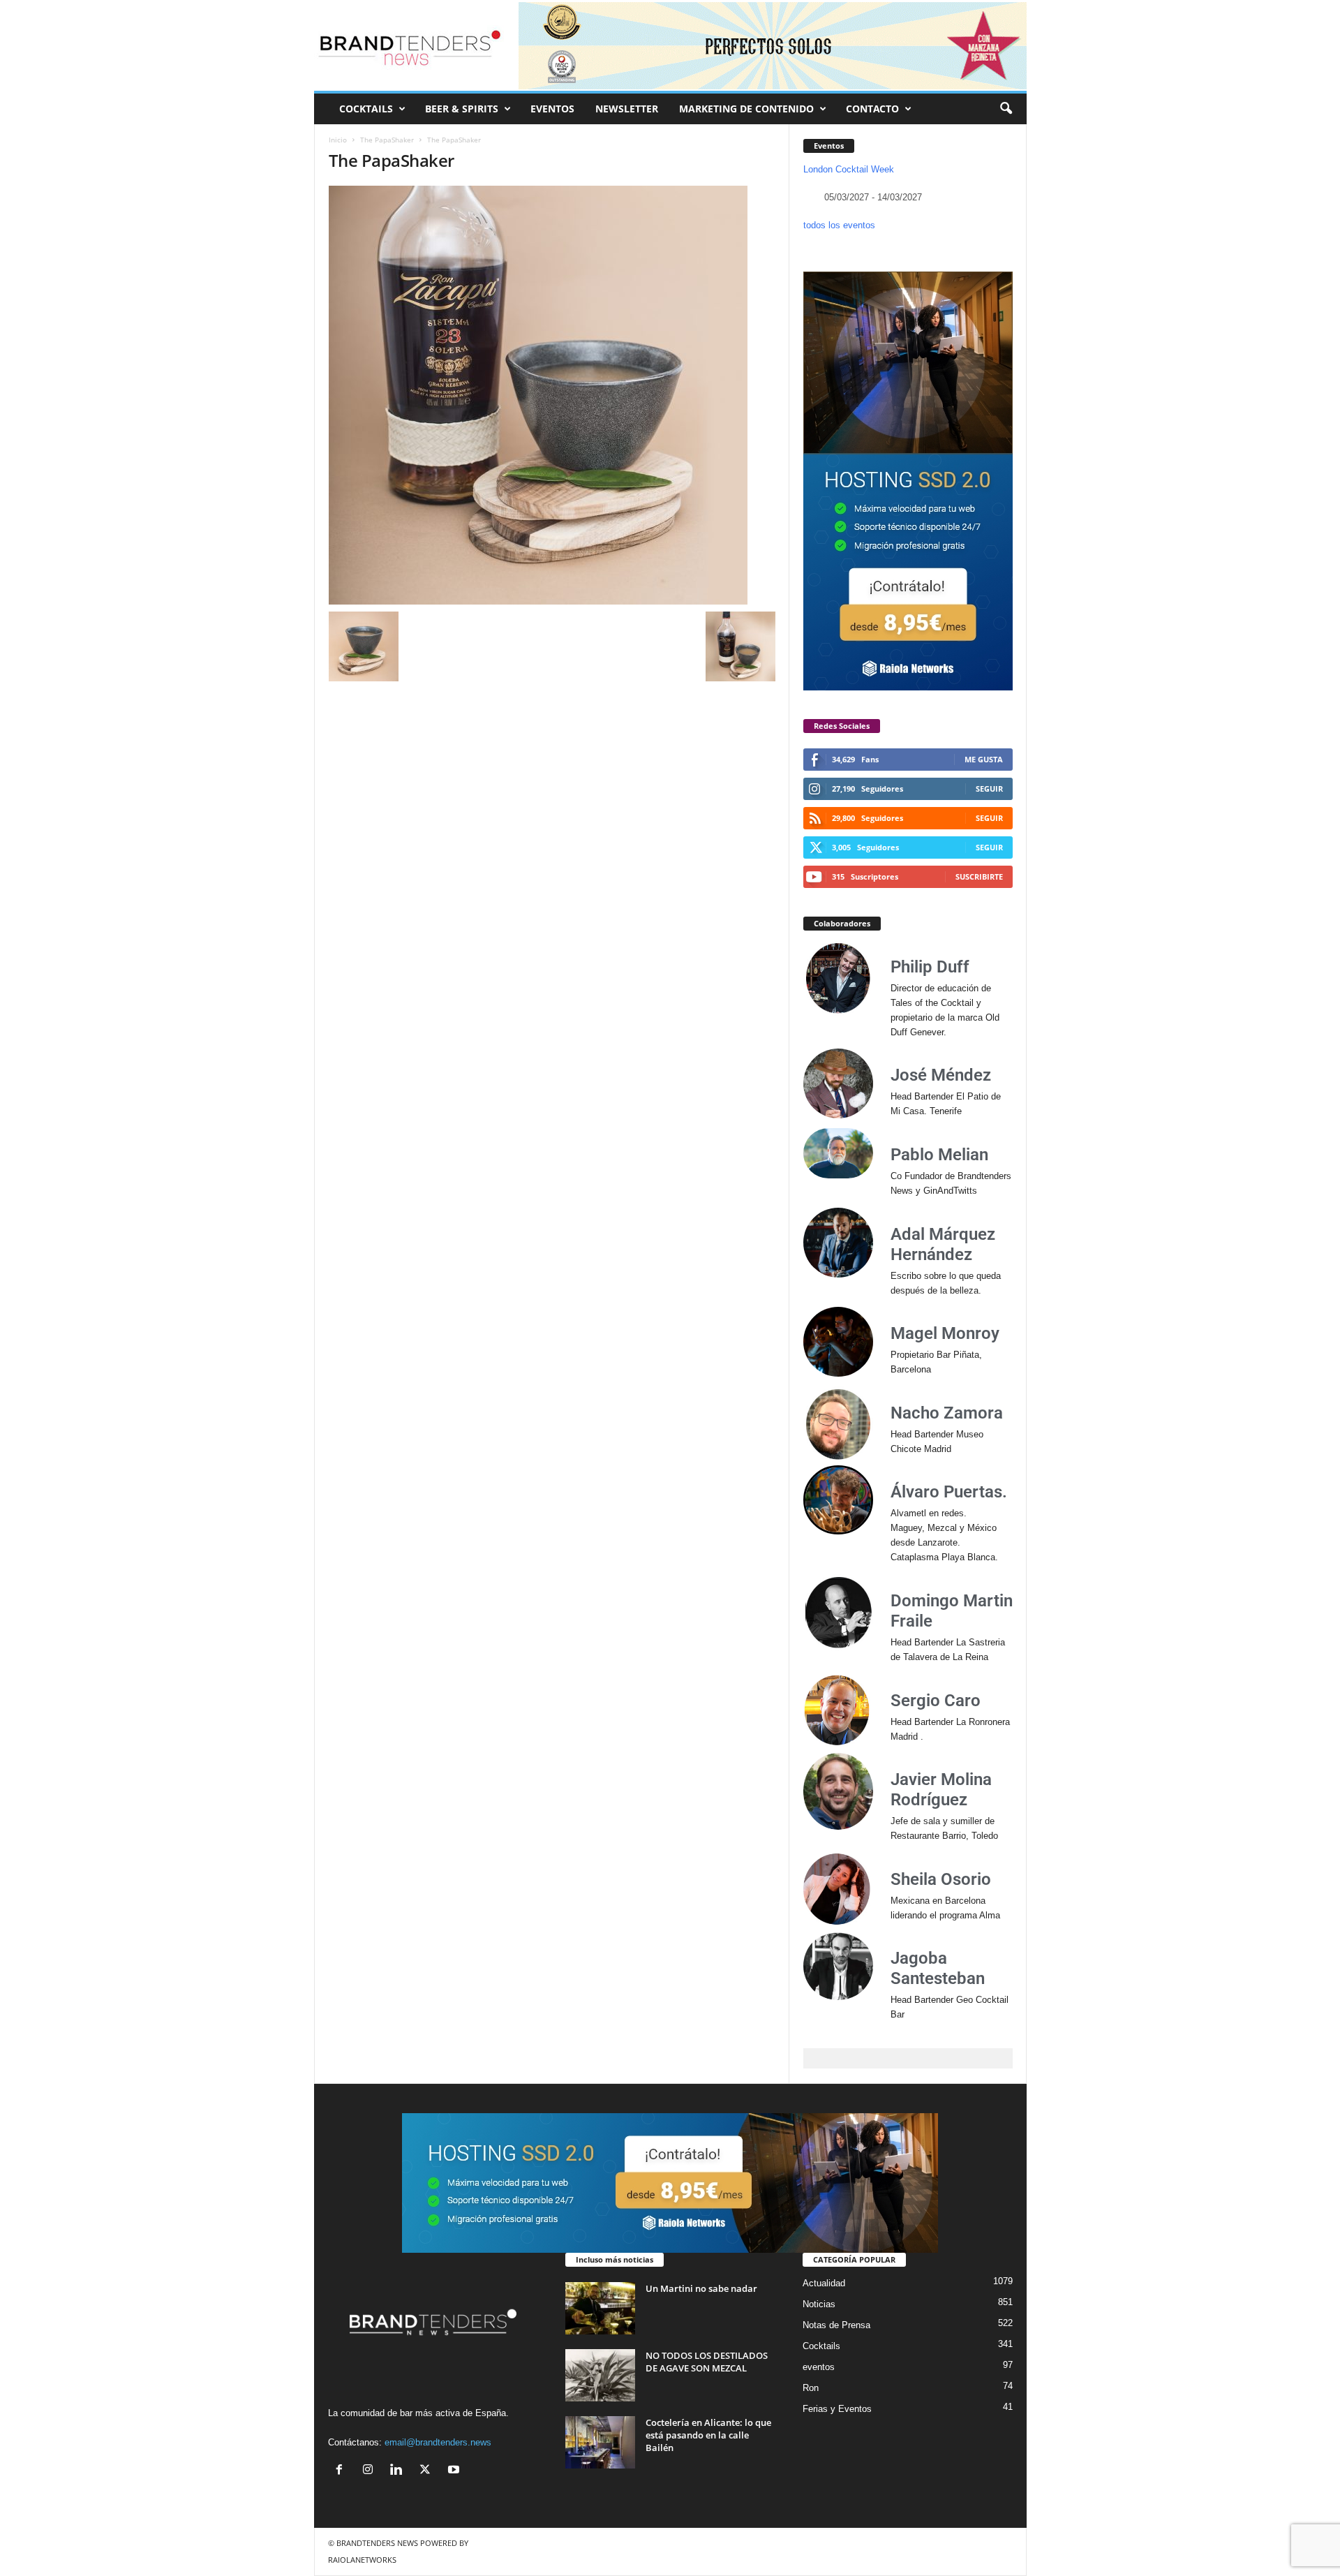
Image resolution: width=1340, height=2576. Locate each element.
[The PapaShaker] (552, 395)
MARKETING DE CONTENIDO (746, 109)
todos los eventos (839, 225)
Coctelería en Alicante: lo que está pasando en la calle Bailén (708, 2435)
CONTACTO (872, 109)
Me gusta (984, 759)
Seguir (989, 789)
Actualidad (824, 2283)
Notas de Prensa (836, 2325)
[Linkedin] (400, 2471)
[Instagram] (371, 2471)
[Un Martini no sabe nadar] (600, 2308)
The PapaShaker (387, 140)
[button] (1006, 109)
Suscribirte (979, 876)
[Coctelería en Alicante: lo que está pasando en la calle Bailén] (600, 2442)
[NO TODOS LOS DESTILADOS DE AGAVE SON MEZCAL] (600, 2375)
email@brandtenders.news (438, 2442)
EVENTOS (552, 109)
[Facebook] (342, 2471)
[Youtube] (455, 2471)
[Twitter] (428, 2471)
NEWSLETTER (627, 109)
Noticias (819, 2304)
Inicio (338, 140)
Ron (811, 2388)
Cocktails (821, 2346)
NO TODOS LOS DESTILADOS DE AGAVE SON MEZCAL (707, 2362)
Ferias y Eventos (837, 2409)
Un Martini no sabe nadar (701, 2288)
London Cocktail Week (849, 169)
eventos (819, 2367)
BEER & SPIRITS (462, 109)
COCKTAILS (366, 109)
